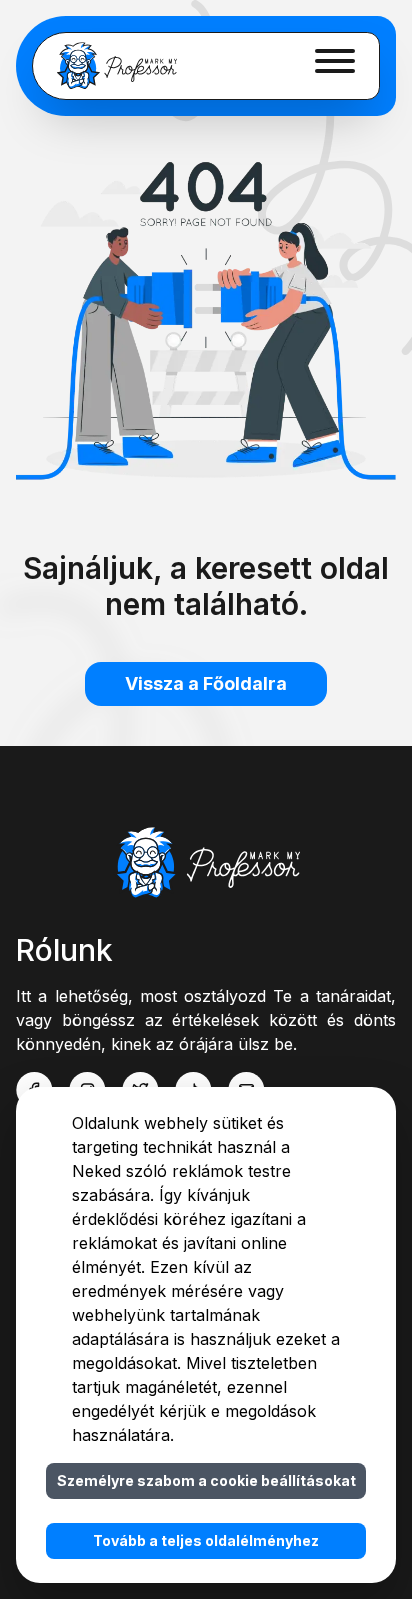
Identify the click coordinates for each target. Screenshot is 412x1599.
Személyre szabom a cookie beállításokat (206, 1480)
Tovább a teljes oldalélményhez (206, 1540)
